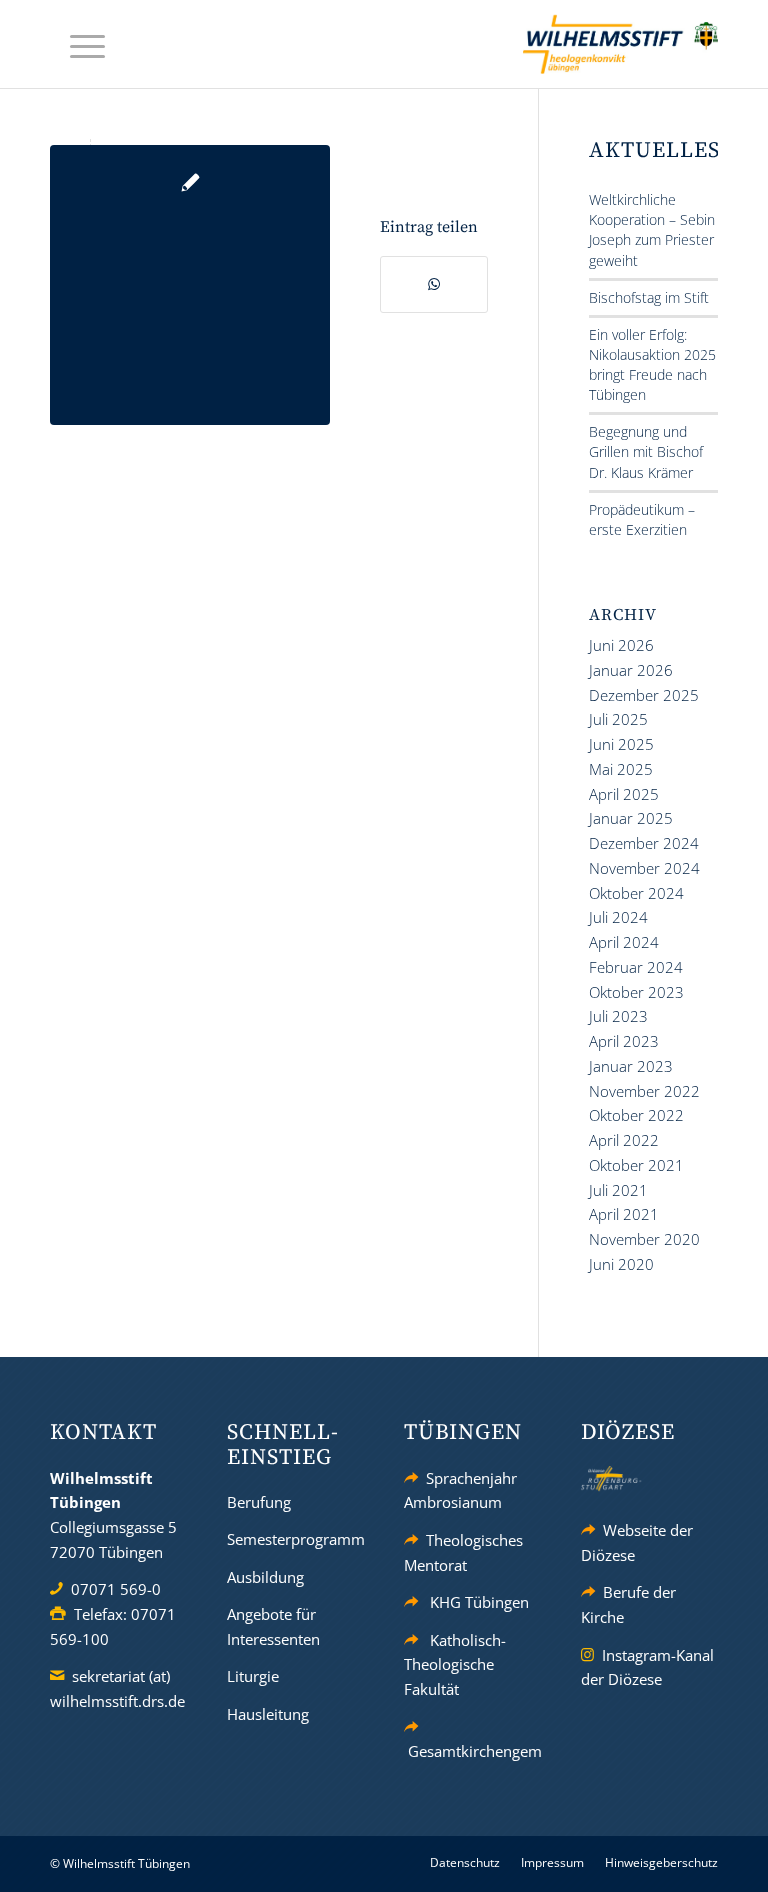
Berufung (259, 1502)
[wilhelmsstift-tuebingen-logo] (620, 44)
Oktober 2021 (636, 1165)
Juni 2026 (621, 645)
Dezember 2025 (644, 695)
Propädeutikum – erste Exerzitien (642, 519)
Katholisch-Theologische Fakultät (455, 1665)
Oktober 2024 (636, 893)
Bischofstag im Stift (649, 297)
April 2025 (624, 794)
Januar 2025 (631, 818)
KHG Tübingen (479, 1602)
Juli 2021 (618, 1190)
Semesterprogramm (296, 1539)
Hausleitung (268, 1714)
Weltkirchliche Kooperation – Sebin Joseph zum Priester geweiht (652, 229)
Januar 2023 (631, 1066)
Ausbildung (265, 1577)
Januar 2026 (631, 670)
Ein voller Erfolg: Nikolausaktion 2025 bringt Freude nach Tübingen (652, 364)
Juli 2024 (618, 917)
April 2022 (624, 1140)
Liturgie (253, 1676)
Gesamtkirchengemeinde (494, 1751)
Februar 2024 (636, 967)
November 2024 (644, 868)
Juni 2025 (621, 744)
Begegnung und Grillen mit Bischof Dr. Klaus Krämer (646, 451)
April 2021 (624, 1214)
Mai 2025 (621, 769)
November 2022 (644, 1091)
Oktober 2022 (636, 1115)
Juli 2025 (618, 719)
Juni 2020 (621, 1264)
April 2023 (624, 1041)
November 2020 (644, 1239)
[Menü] (77, 44)
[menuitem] (77, 44)
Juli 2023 (618, 1016)
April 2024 (624, 942)
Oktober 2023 (636, 992)
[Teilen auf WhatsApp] (434, 284)
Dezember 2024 (644, 843)
